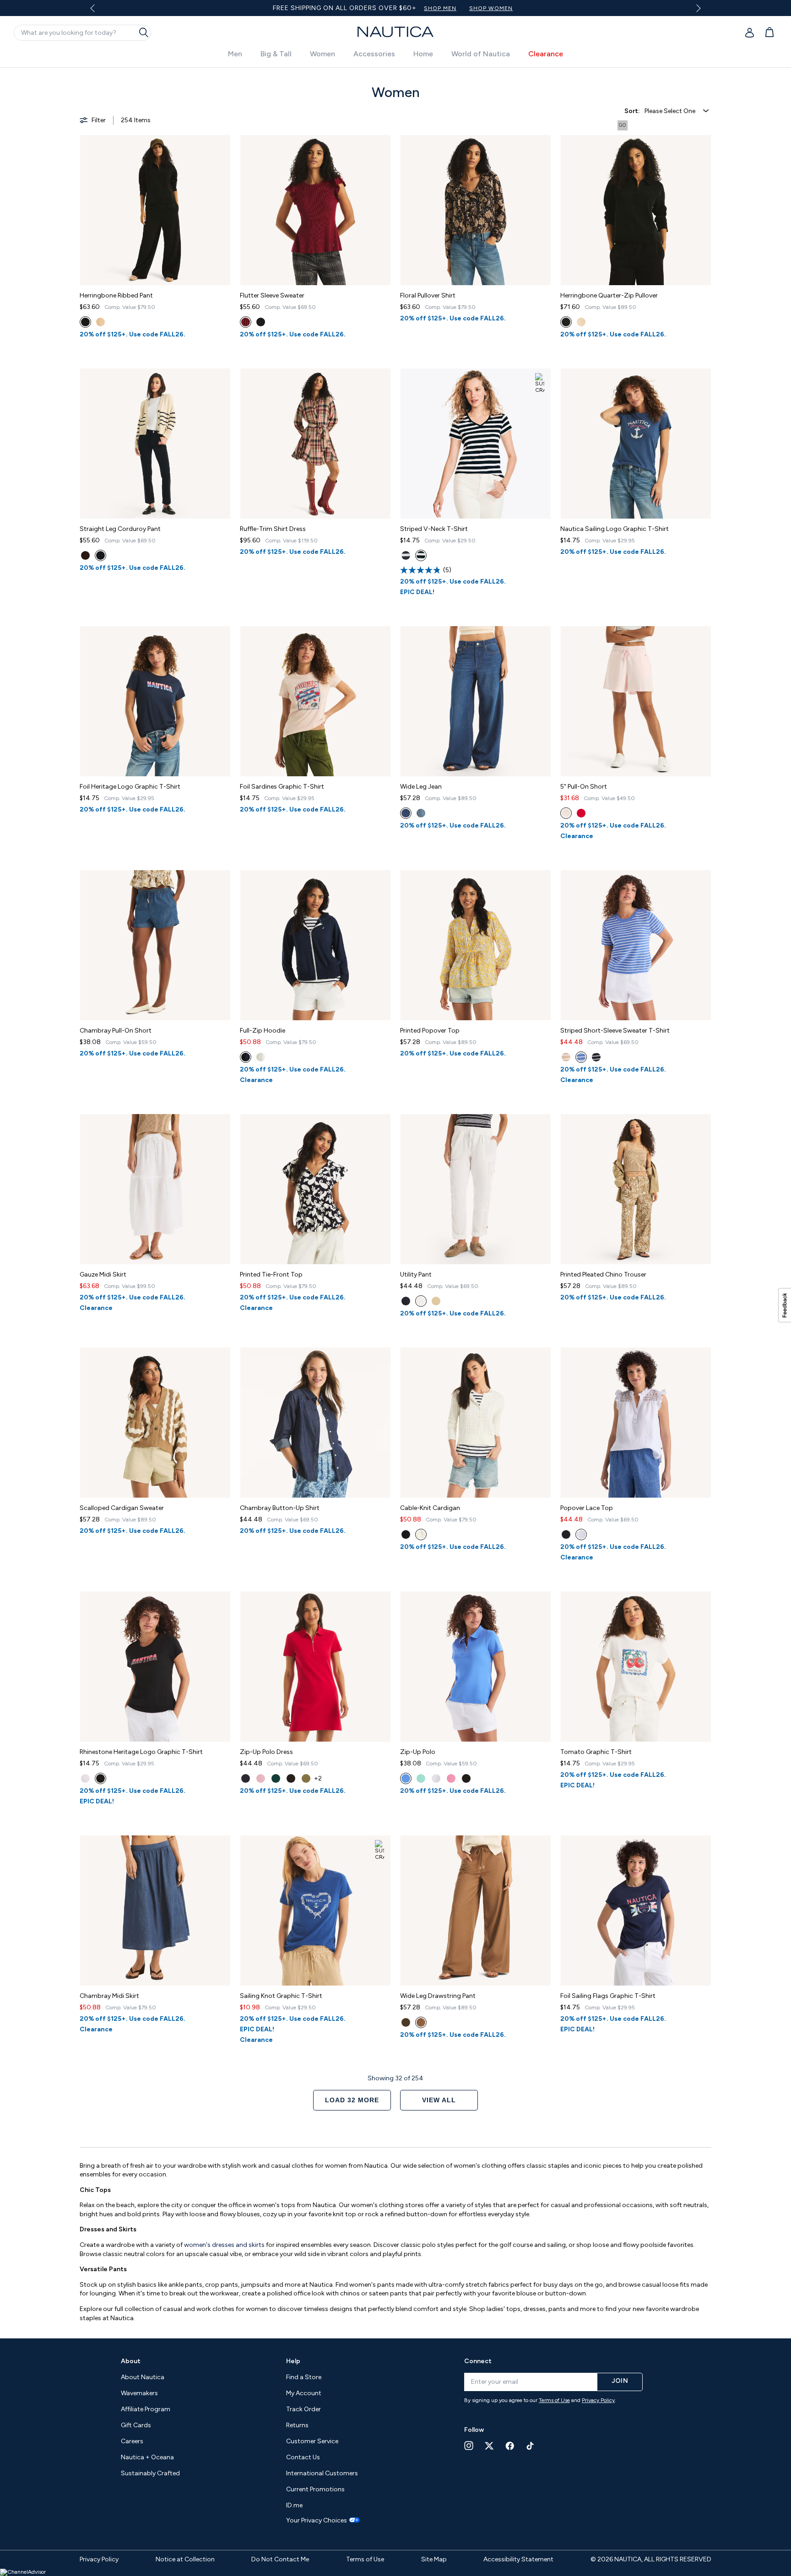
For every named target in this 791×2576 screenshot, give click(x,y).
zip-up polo (418, 1752)
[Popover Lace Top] (636, 1423)
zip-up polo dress (266, 1752)
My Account (304, 2393)
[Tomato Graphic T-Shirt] (636, 1667)
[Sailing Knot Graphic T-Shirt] (315, 1910)
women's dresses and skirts (224, 2245)
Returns (297, 2425)
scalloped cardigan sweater (122, 1508)
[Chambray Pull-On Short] (155, 945)
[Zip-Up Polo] (476, 1667)
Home (423, 54)
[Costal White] (261, 1057)
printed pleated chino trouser (603, 1274)
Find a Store (304, 2377)
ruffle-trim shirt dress (273, 529)
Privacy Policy (598, 2400)
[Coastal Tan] (566, 1057)
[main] (395, 1198)
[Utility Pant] (476, 1189)
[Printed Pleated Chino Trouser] (636, 1189)
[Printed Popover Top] (476, 945)
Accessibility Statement (518, 2559)
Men (235, 54)
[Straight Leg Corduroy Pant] (155, 444)
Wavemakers (139, 2393)
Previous (98, 11)
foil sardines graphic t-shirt (282, 787)
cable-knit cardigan (430, 1508)
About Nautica (143, 2377)
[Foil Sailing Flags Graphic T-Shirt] (636, 1910)
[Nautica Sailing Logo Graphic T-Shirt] (636, 444)
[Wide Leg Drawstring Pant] (476, 1910)
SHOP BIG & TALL (513, 8)
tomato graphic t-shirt (596, 1752)
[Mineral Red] (581, 813)
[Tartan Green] (421, 1778)
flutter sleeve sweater (272, 295)
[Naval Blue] (246, 1057)
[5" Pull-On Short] (636, 701)
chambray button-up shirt (280, 1508)
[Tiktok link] (531, 2446)
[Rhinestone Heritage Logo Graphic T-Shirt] (155, 1667)
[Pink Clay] (451, 1778)
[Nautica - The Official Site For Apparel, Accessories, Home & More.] (395, 32)
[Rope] (436, 1301)
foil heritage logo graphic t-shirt (130, 787)
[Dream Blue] (581, 1057)
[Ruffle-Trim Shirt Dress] (315, 444)
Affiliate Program (146, 2409)
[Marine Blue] (406, 813)
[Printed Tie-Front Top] (315, 1189)
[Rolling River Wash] (406, 1778)
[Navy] (406, 1301)
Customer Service (312, 2441)
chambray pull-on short (116, 1031)
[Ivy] (306, 1778)
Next (697, 8)
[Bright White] (421, 1301)
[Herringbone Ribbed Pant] (155, 210)
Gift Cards (136, 2425)
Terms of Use (554, 2400)
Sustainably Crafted (150, 2473)
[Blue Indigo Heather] (261, 322)
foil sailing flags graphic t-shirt (608, 1996)
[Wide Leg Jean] (476, 701)
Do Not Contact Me (280, 2559)
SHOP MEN (402, 8)
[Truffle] (100, 322)
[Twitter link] (489, 2446)
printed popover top (430, 1031)
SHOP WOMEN (453, 8)
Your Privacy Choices (317, 2521)
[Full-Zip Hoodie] (315, 945)
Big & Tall (276, 54)
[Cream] (85, 555)
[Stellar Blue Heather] (406, 555)
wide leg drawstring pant (438, 1996)
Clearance (546, 54)
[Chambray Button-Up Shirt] (315, 1423)
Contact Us (303, 2457)
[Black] (85, 322)
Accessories (374, 54)
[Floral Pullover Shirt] (476, 210)
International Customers (322, 2473)
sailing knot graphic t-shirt (281, 1996)
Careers (132, 2441)
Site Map (434, 2559)
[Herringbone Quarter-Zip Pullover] (636, 210)
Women (322, 54)
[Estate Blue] (421, 813)
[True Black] (421, 555)
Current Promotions (315, 2489)
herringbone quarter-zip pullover (609, 295)
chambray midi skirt (109, 1996)
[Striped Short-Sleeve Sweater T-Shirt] (636, 945)
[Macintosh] (246, 322)
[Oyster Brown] (421, 2022)
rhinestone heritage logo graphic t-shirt (141, 1752)
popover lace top (587, 1508)
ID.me (294, 2505)
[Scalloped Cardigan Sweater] (155, 1423)
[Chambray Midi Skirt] (155, 1910)
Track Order (303, 2409)
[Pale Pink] (85, 1778)
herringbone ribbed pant (116, 295)
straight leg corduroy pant (120, 529)
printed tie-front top (271, 1274)
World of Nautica (481, 54)
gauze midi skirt (103, 1274)
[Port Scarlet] (566, 813)
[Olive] (276, 1778)
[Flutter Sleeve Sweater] (315, 210)
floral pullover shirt (428, 295)
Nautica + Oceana (147, 2457)
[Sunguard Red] (261, 1778)
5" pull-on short (584, 787)
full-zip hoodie (263, 1031)
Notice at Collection (185, 2559)
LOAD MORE (352, 2100)
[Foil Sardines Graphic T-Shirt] (315, 701)
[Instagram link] (469, 2446)
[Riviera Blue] (596, 1057)
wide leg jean (421, 787)
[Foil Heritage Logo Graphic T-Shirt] (155, 701)
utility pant (416, 1274)
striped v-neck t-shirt (434, 529)
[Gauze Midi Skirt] (155, 1189)
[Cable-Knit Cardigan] (476, 1423)
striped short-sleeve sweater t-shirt (615, 1031)
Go (623, 125)
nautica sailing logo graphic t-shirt (615, 529)
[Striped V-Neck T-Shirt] (476, 444)
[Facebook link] (510, 2446)
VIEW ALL (439, 2100)
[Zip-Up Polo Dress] (315, 1667)
